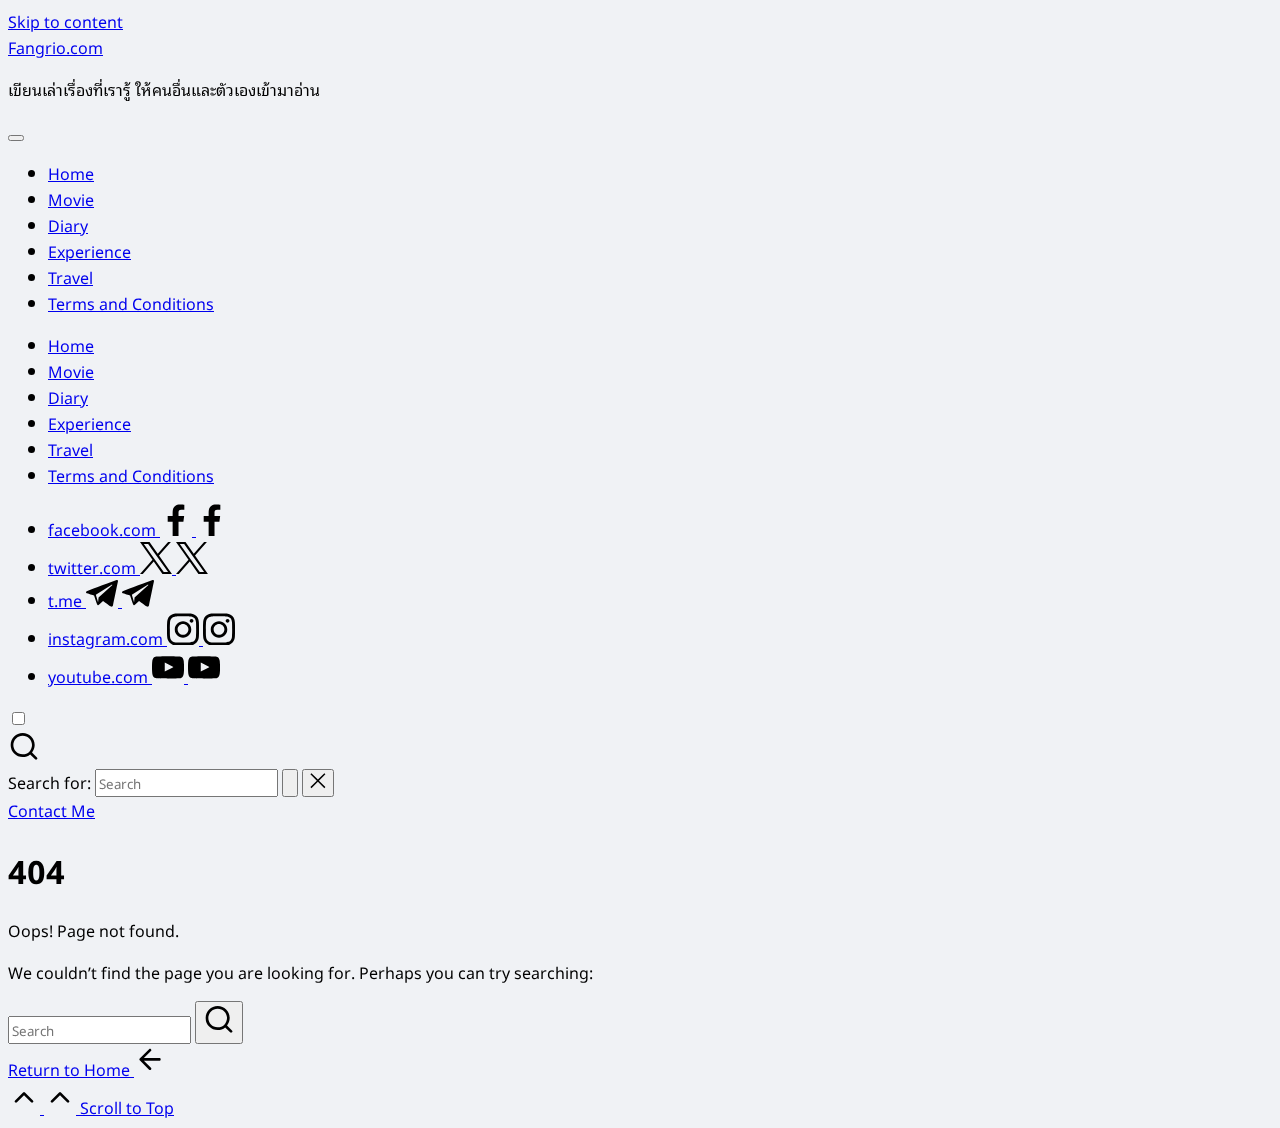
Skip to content (65, 21)
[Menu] (16, 138)
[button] (290, 783)
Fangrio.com (55, 47)
